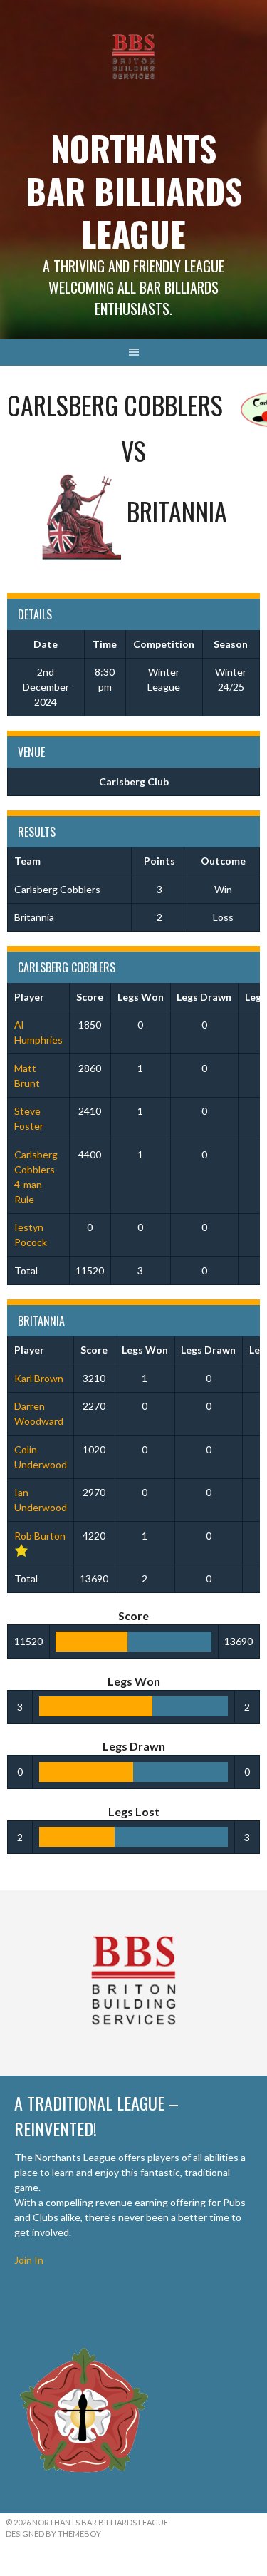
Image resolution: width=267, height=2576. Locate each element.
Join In (29, 2260)
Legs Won (141, 997)
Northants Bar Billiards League (134, 191)
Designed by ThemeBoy (53, 2534)
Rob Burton (40, 1536)
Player (29, 997)
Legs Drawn (204, 997)
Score (90, 997)
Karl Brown (39, 1378)
